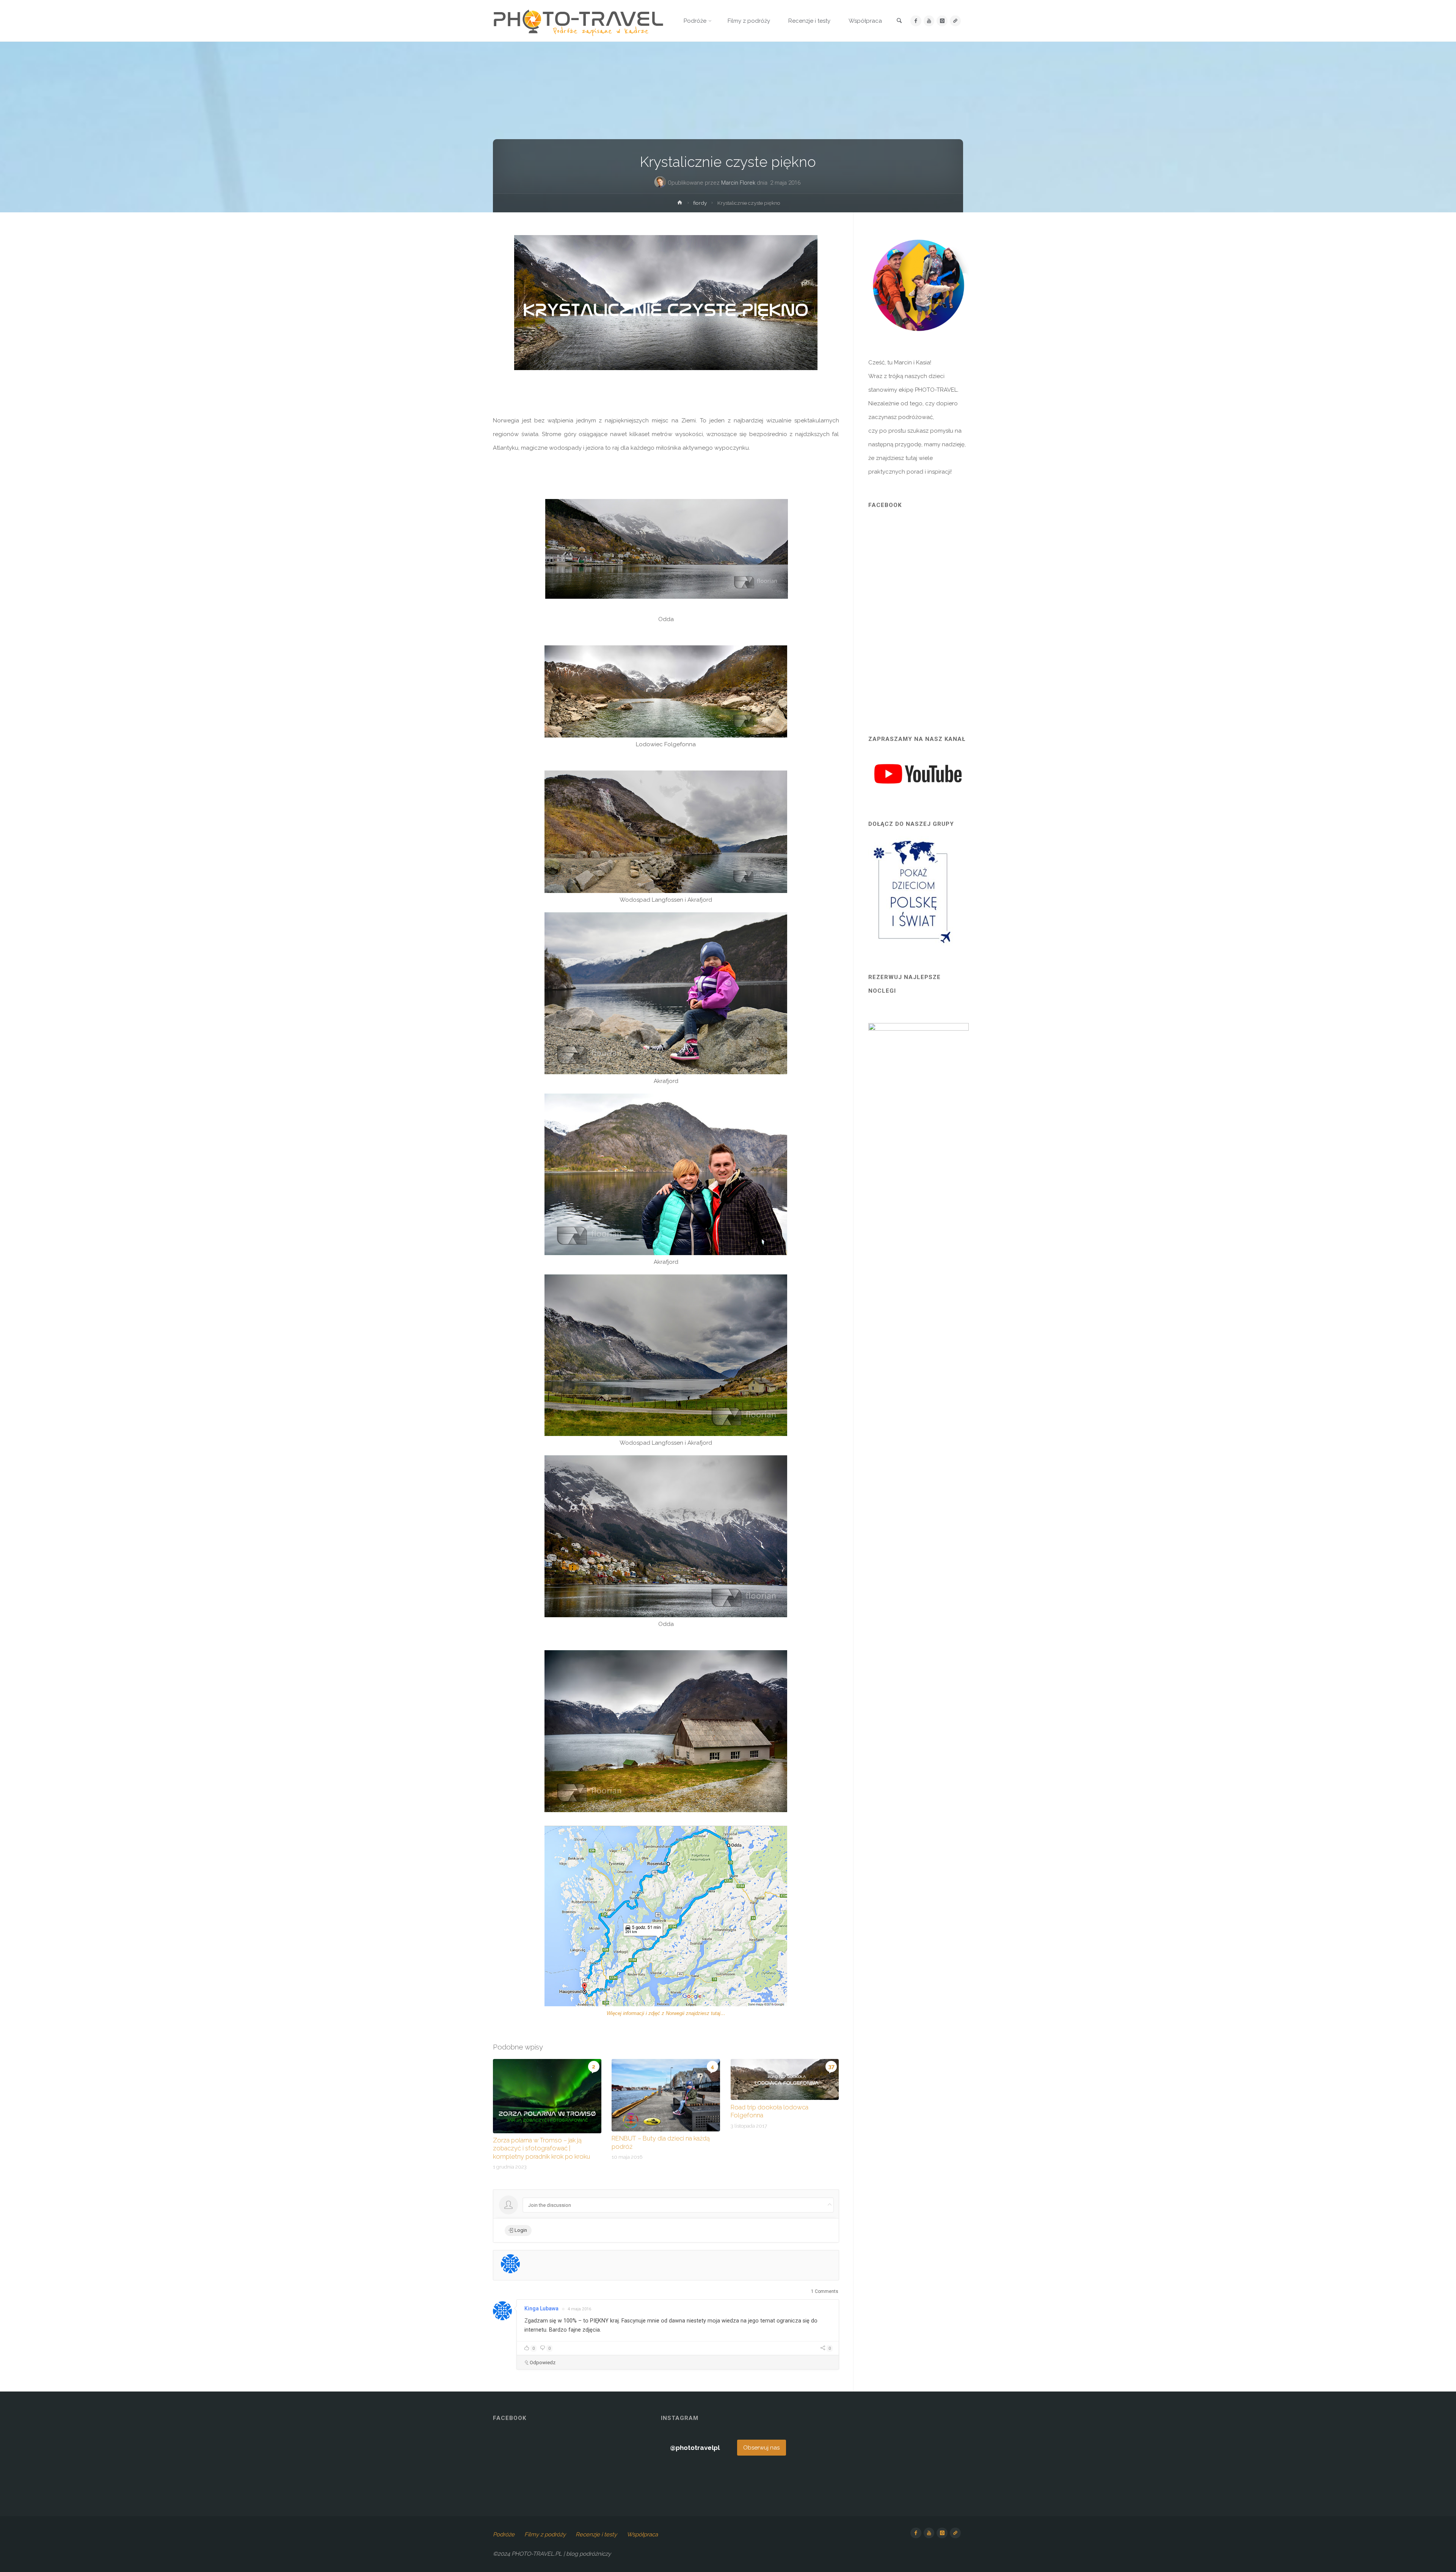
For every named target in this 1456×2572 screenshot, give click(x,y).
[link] (899, 21)
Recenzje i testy (596, 2534)
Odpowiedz (543, 2363)
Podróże (504, 2534)
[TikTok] (955, 21)
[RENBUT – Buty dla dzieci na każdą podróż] (666, 2095)
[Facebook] (916, 21)
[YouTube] (929, 21)
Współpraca (642, 2534)
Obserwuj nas (761, 2448)
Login (520, 2230)
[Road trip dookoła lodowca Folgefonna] (785, 2079)
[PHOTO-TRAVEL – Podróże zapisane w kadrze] (578, 21)
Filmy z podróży (545, 2534)
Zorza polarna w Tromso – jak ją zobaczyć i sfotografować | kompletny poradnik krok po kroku (541, 2148)
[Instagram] (942, 21)
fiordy (700, 203)
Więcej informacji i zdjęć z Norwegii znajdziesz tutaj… (666, 2013)
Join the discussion (550, 2205)
